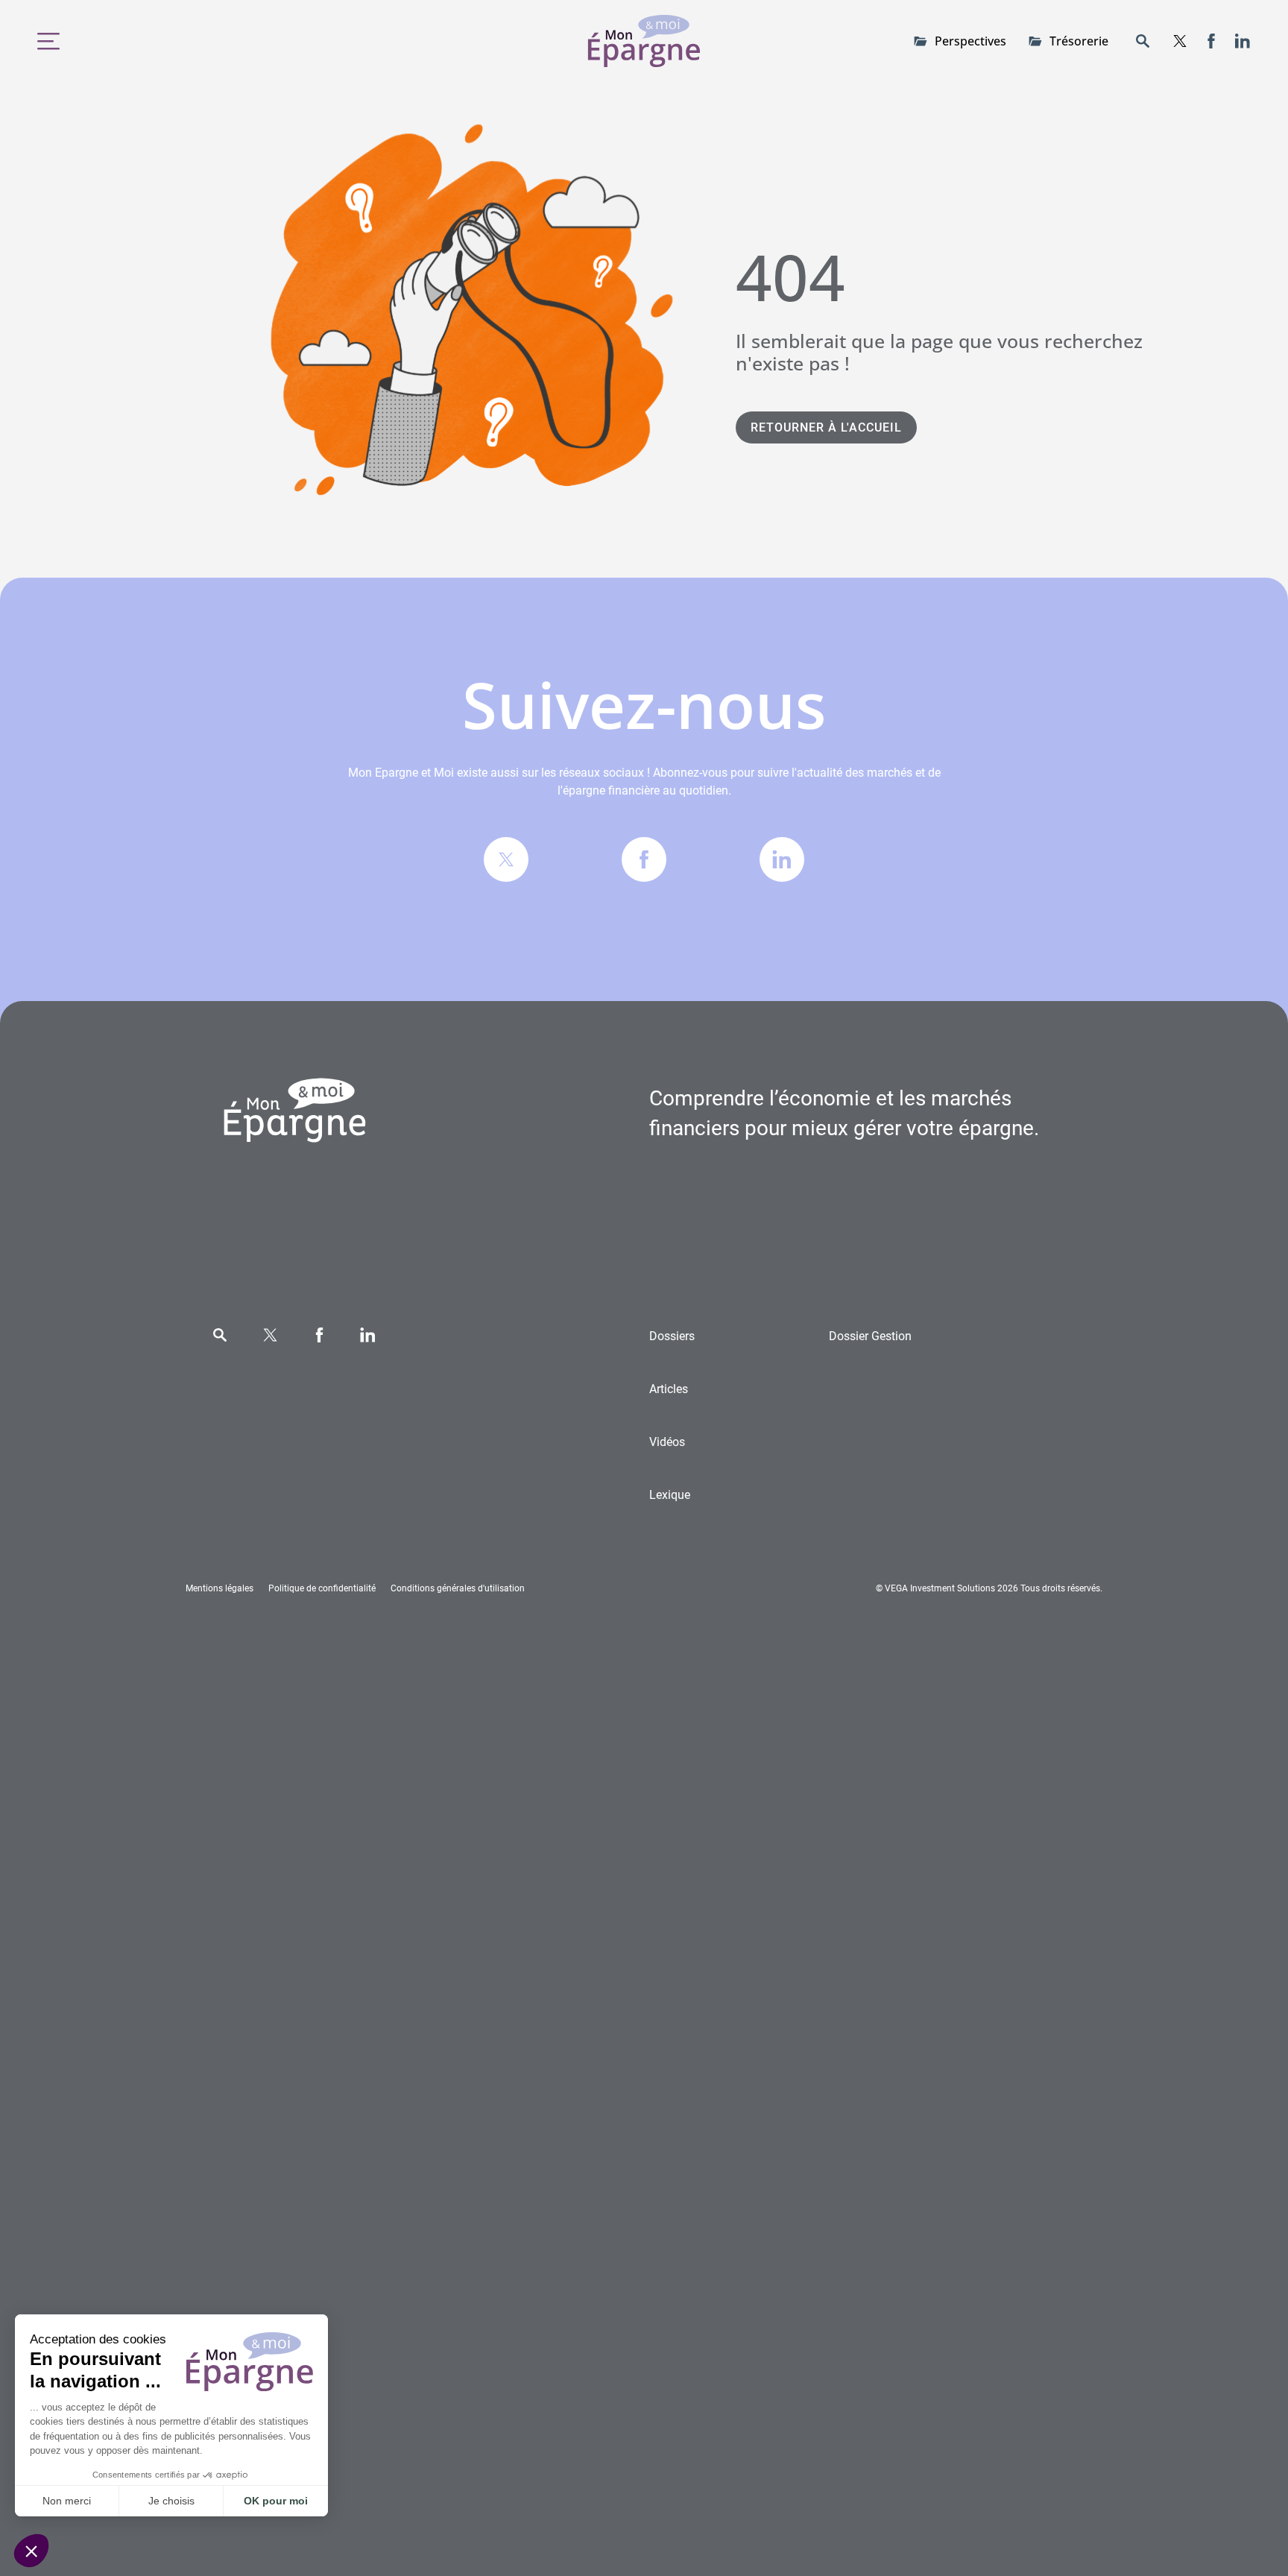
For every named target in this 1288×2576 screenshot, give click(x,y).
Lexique (670, 1495)
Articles (669, 1389)
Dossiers (672, 1336)
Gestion (870, 1336)
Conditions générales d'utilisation (458, 1588)
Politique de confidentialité (322, 1588)
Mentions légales (220, 1588)
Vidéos (667, 1442)
